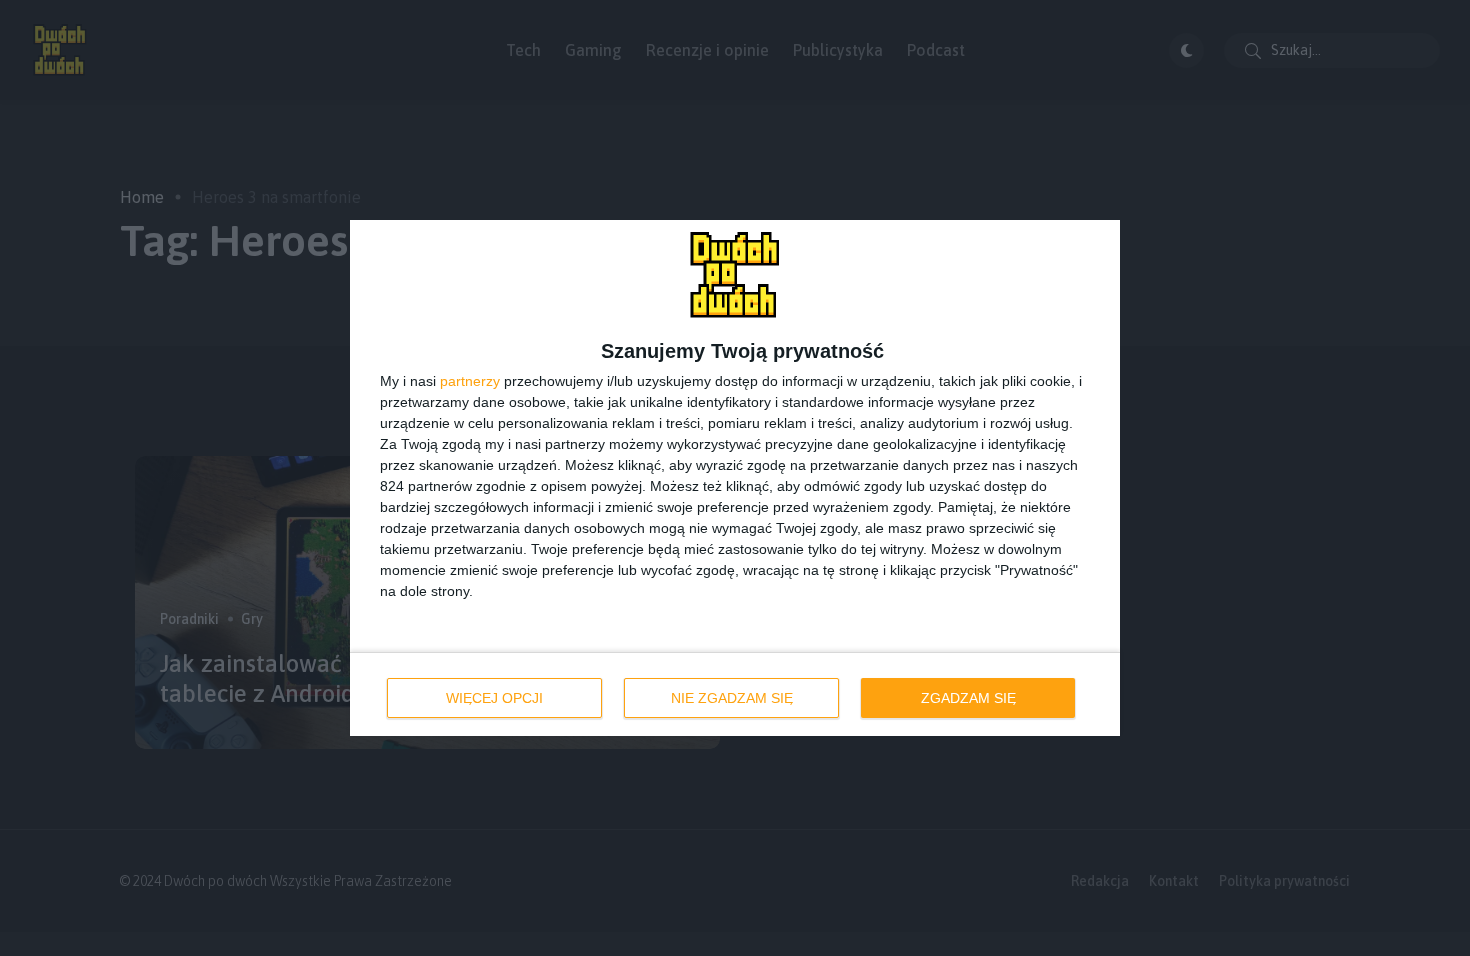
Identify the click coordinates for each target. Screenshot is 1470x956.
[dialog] (735, 478)
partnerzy (470, 381)
